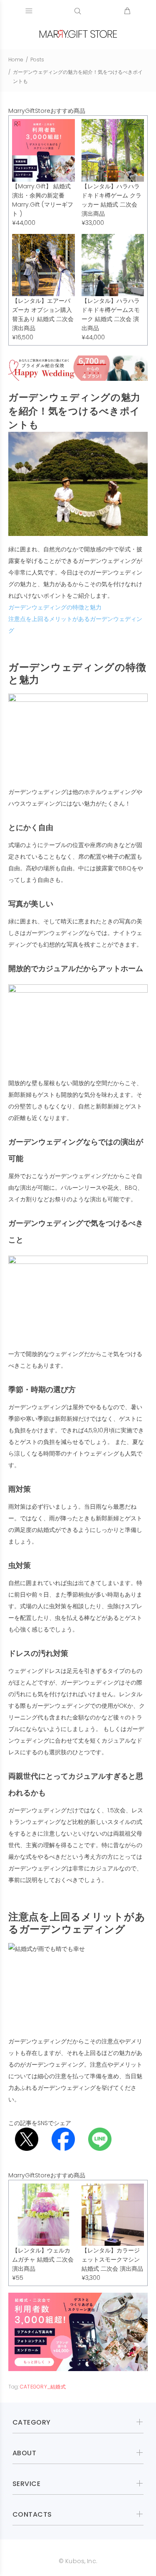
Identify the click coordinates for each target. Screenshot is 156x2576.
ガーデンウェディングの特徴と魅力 (55, 607)
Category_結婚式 (43, 2387)
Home (16, 60)
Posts (37, 60)
